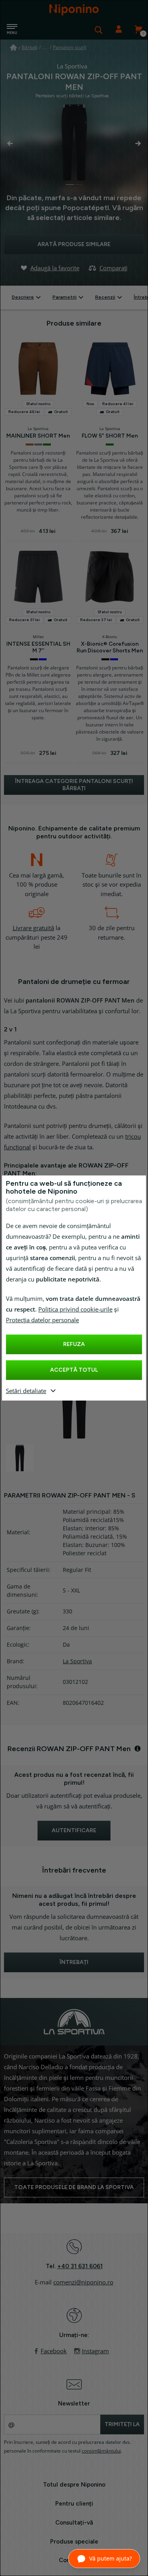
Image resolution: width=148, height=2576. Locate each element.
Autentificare (118, 30)
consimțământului (101, 2451)
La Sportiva (77, 1661)
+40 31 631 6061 (80, 2266)
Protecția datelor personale (42, 1320)
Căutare (99, 30)
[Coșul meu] (138, 30)
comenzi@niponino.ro (83, 2282)
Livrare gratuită (33, 928)
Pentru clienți (74, 2504)
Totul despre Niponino (74, 2485)
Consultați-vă (74, 2523)
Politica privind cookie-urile (75, 1310)
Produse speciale (74, 2542)
